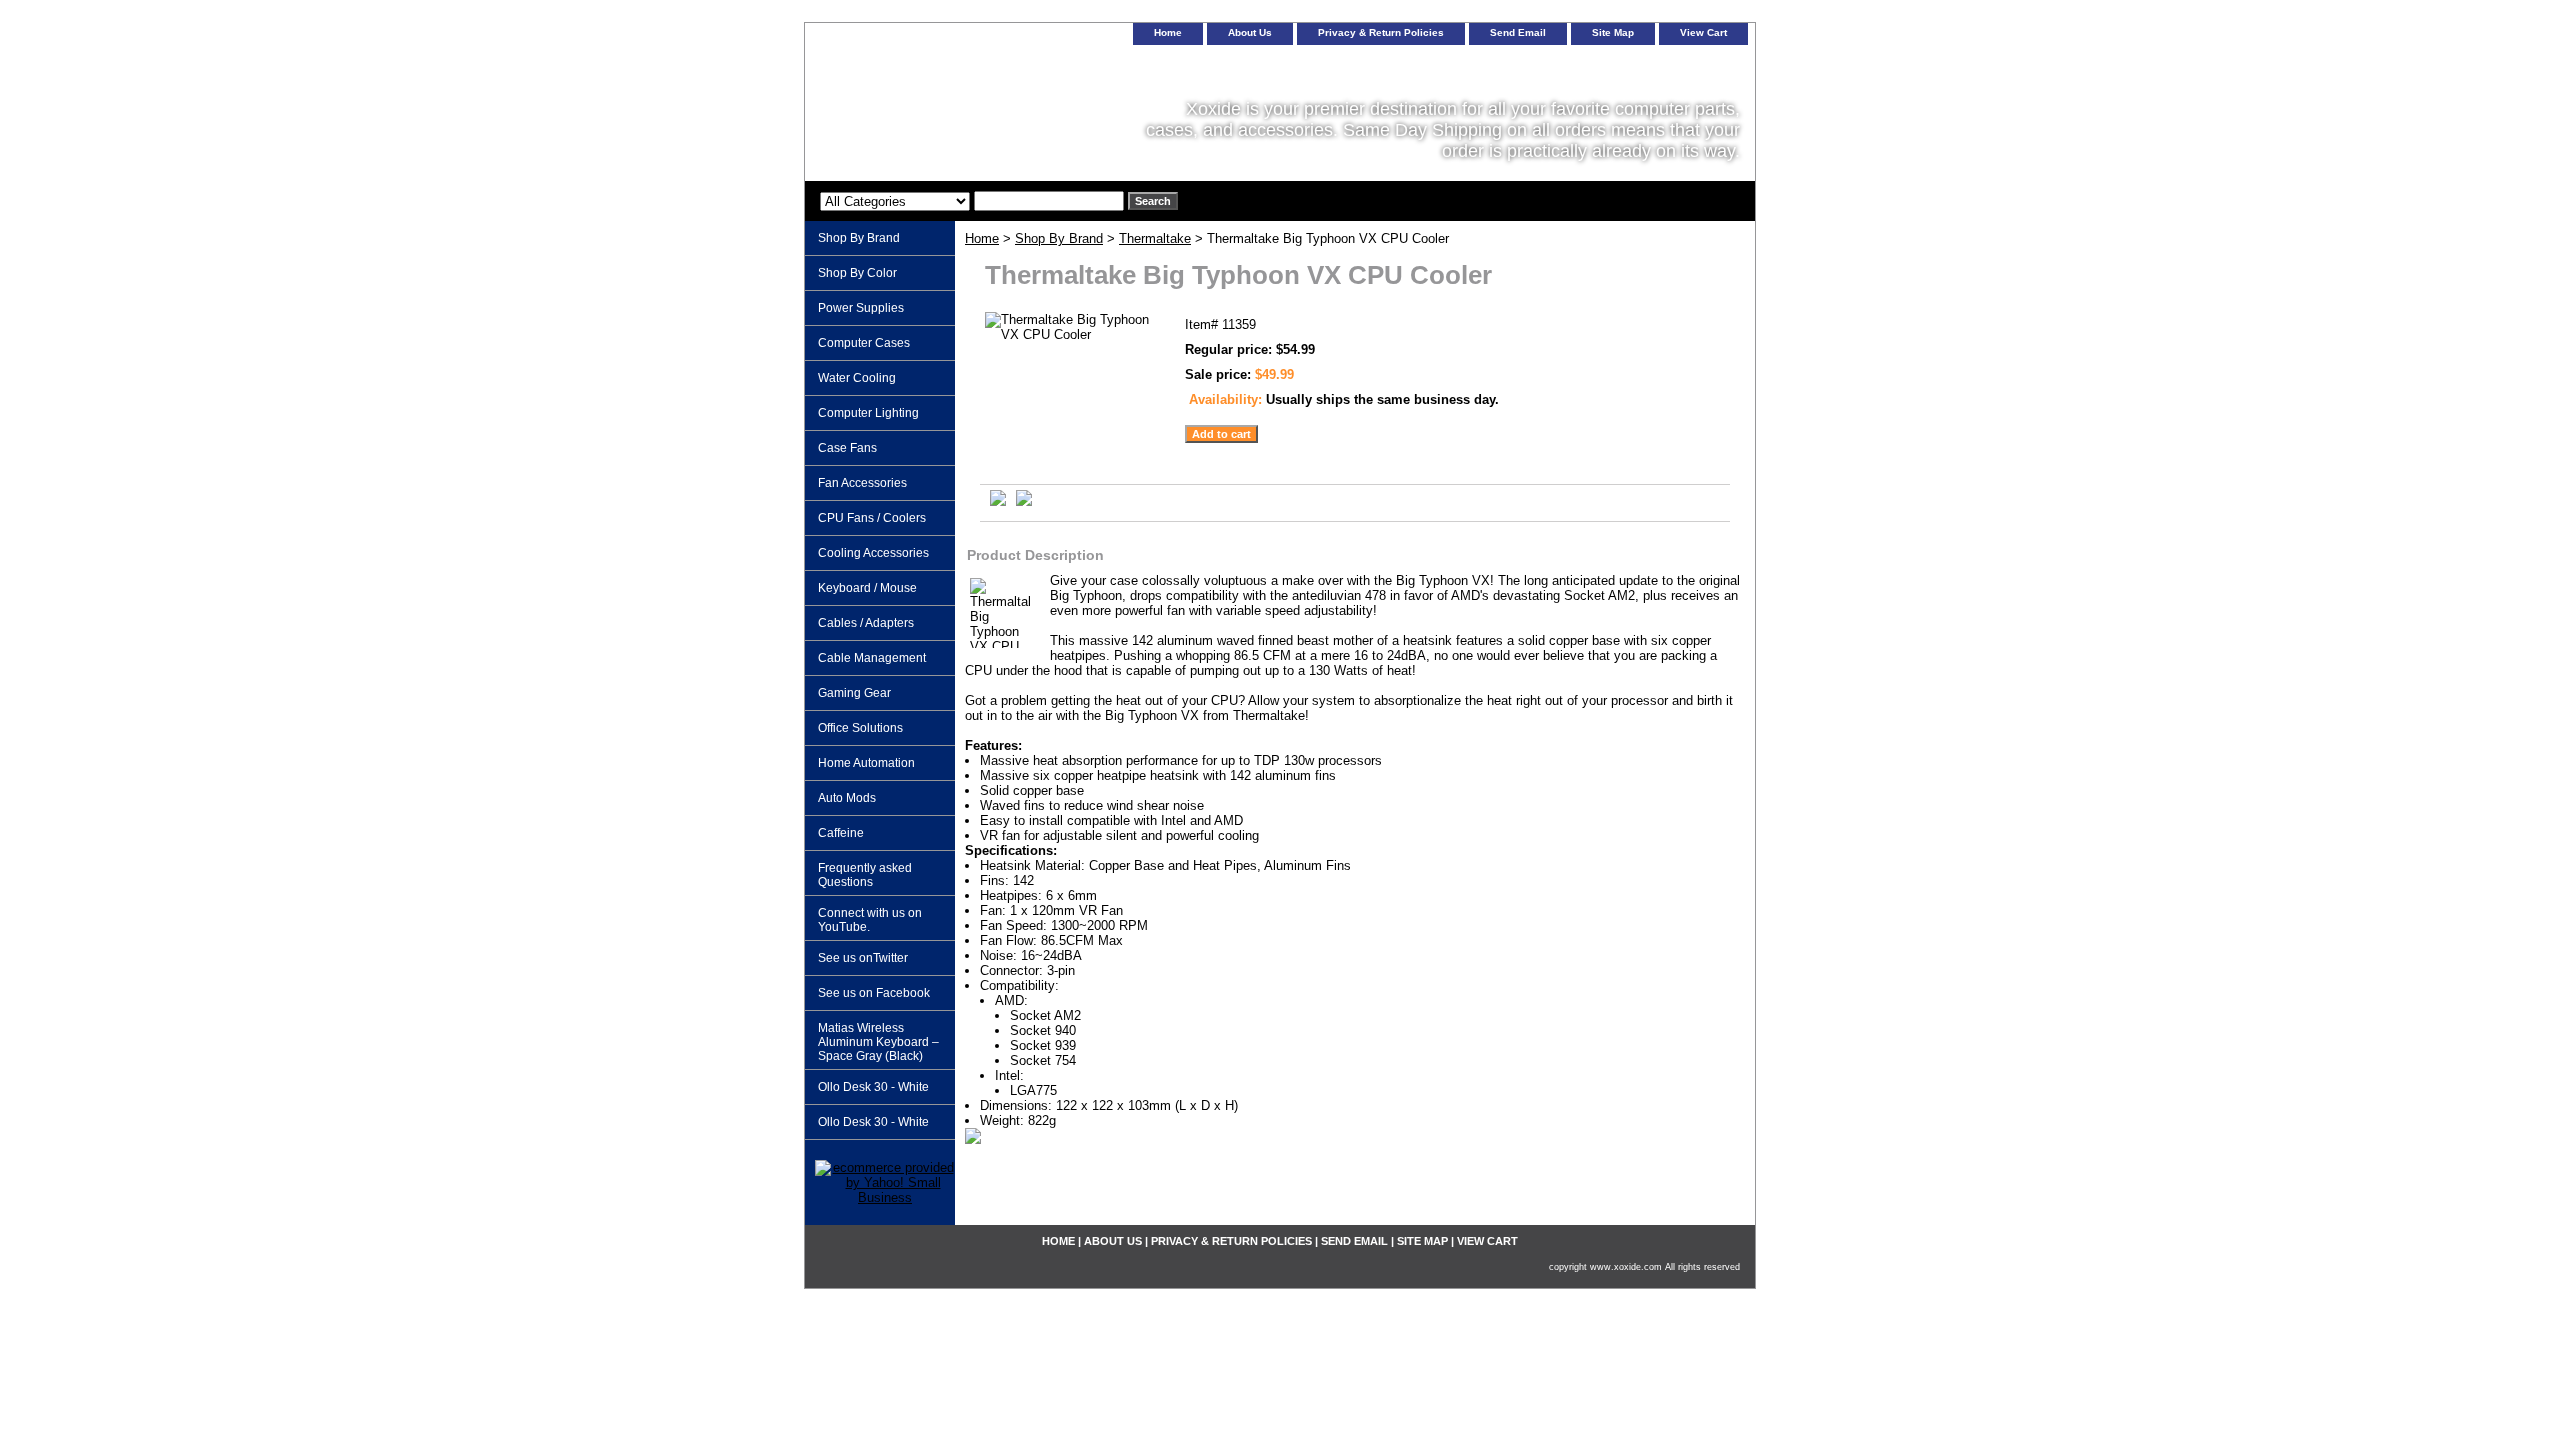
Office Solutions (860, 728)
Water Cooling (857, 378)
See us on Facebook (874, 993)
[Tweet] (998, 501)
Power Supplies (861, 308)
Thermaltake (1155, 238)
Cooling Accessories (873, 553)
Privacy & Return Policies (1381, 32)
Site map (1613, 32)
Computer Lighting (868, 413)
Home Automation (866, 763)
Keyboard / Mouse (867, 588)
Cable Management (872, 658)
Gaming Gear (854, 693)
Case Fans (847, 448)
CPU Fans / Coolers (872, 518)
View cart (1703, 32)
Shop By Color (857, 273)
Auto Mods (847, 798)
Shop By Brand (1059, 238)
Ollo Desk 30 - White (873, 1087)
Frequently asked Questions (865, 875)
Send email (1518, 32)
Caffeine (841, 833)
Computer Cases (864, 343)
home (1168, 32)
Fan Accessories (862, 483)
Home (982, 238)
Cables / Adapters (866, 623)
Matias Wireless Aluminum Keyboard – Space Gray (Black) (878, 1042)
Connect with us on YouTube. (870, 920)
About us (1250, 32)
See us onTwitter (863, 958)
